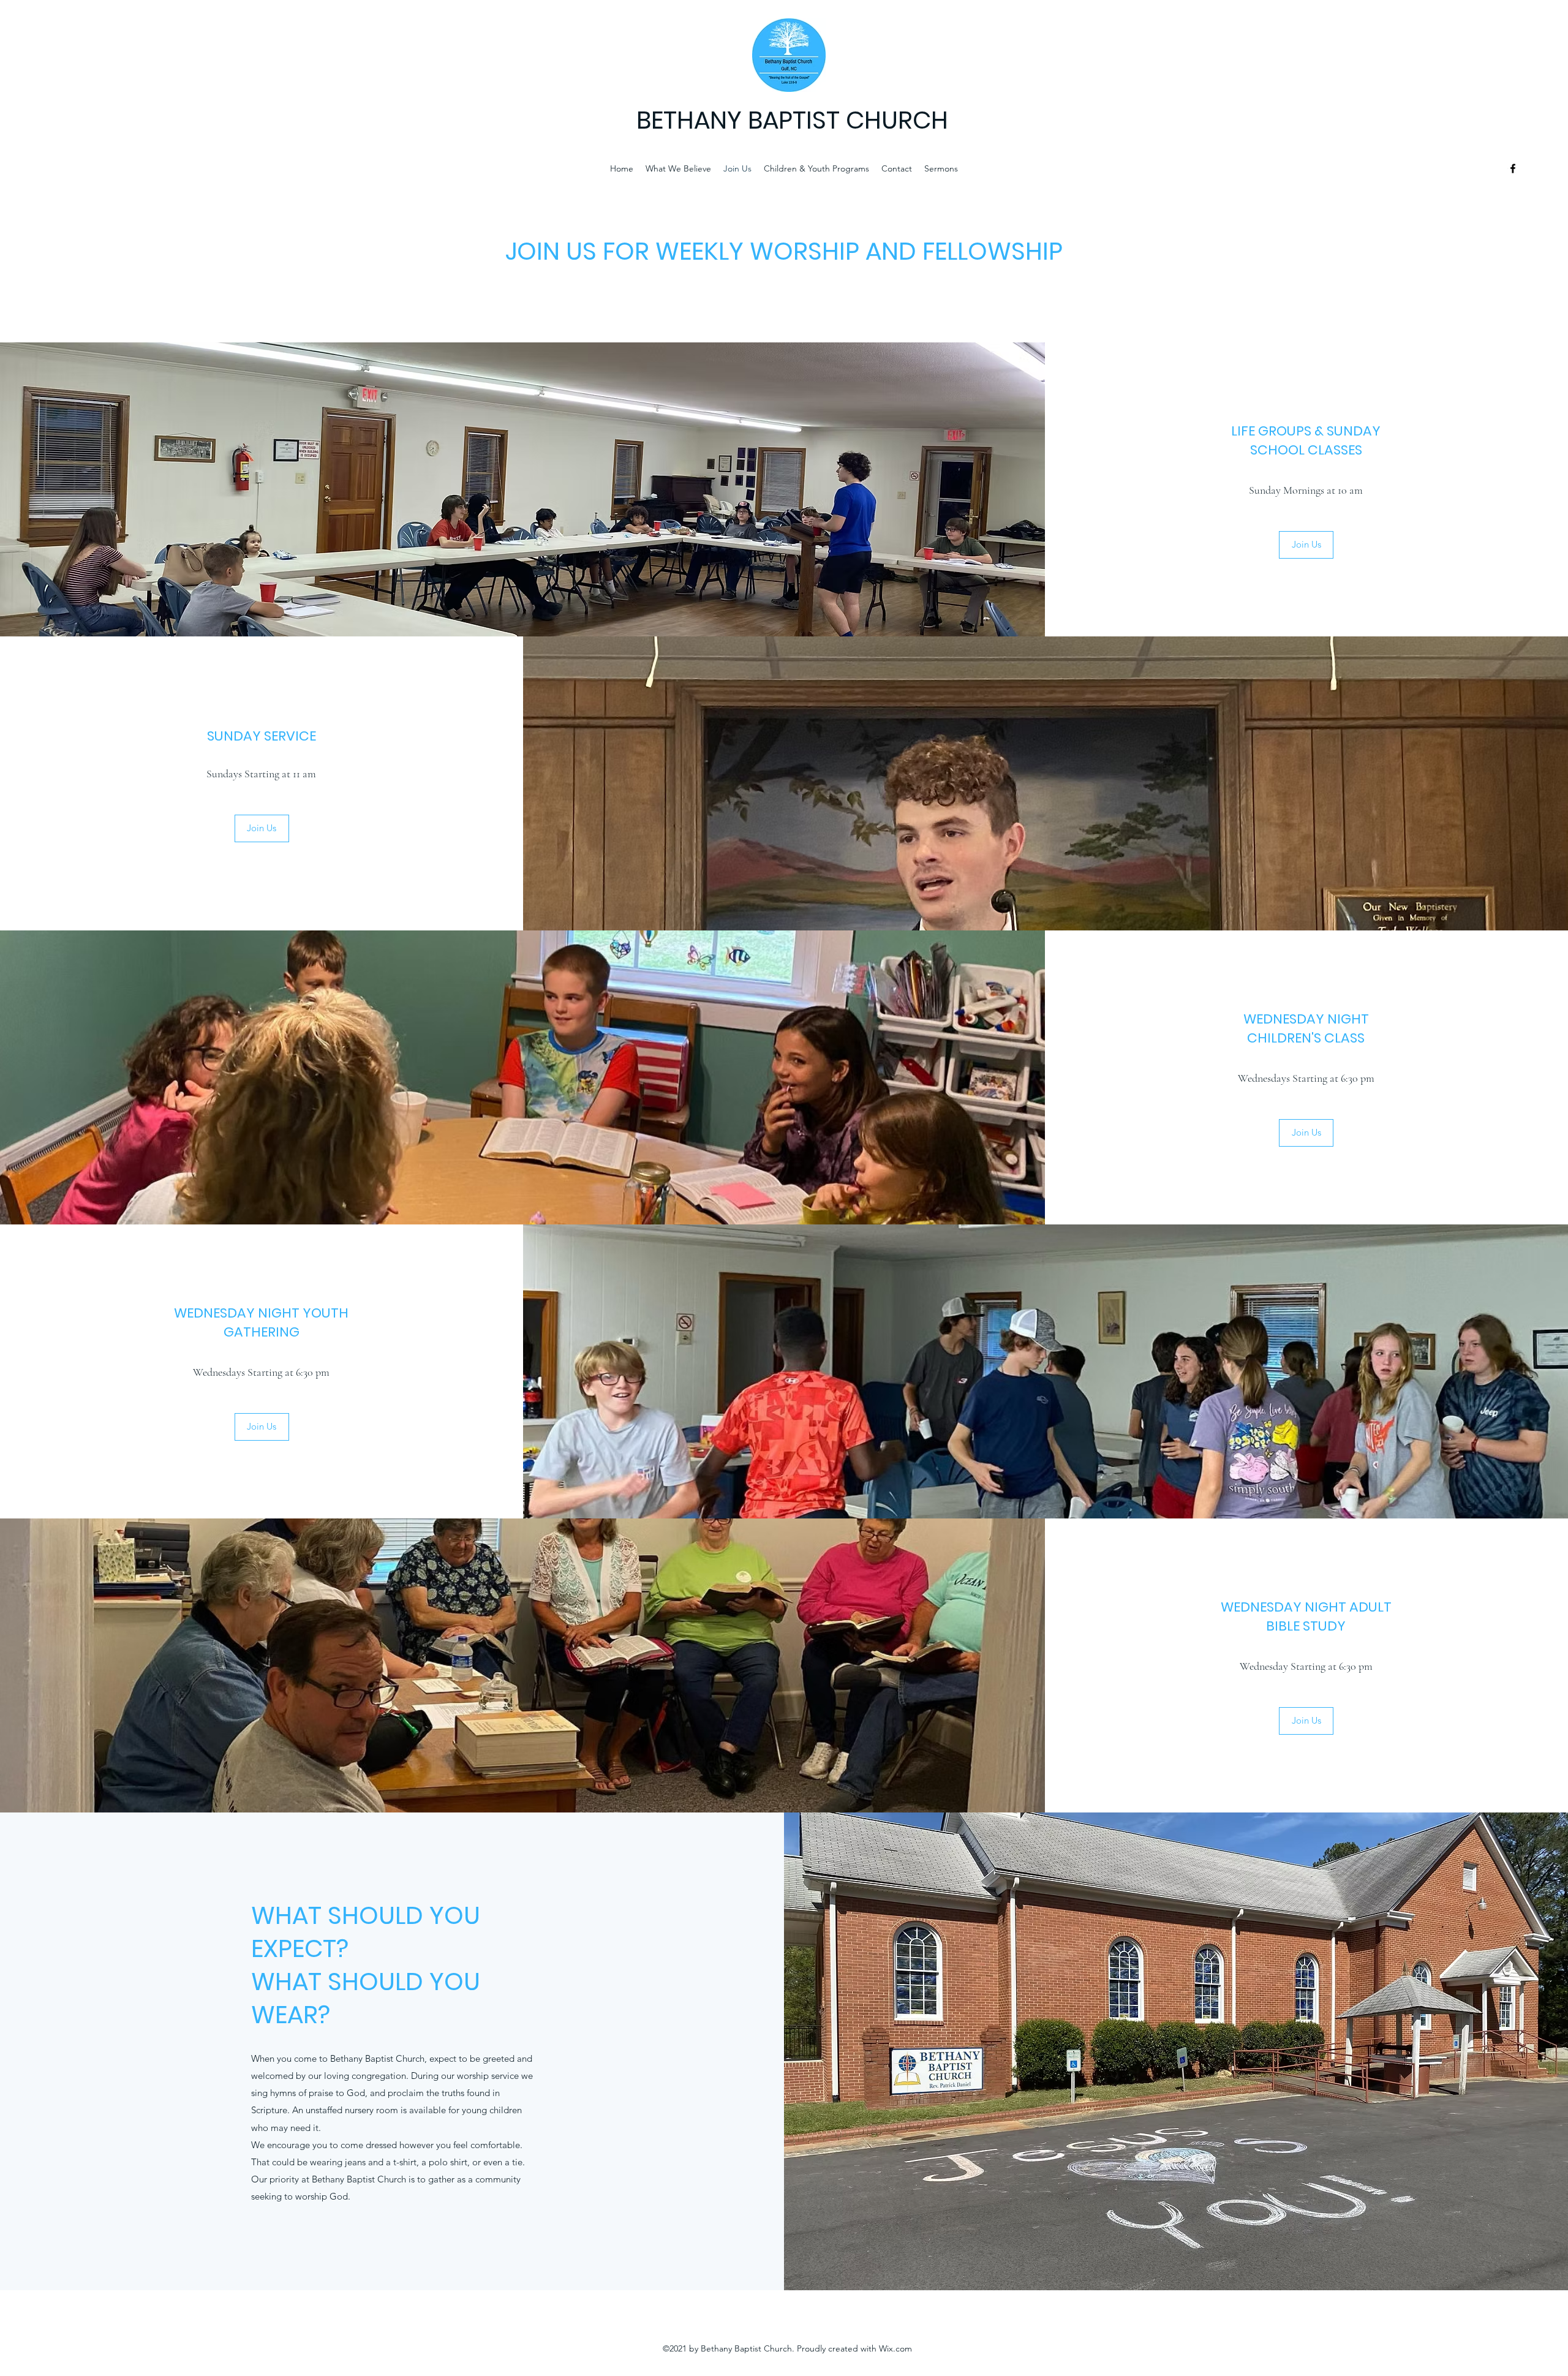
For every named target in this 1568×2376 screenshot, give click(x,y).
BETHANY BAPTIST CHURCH (792, 120)
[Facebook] (1513, 168)
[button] (1306, 545)
